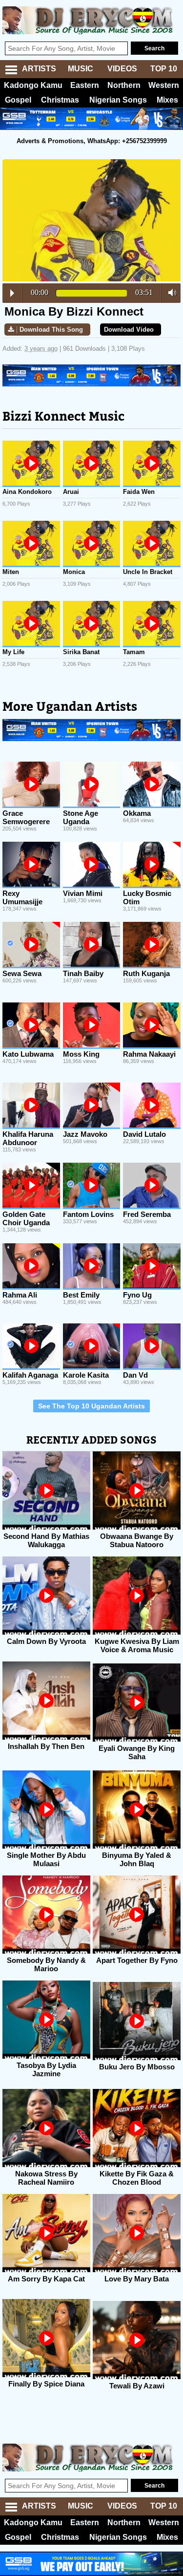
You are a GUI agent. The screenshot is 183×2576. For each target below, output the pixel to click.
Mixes (167, 100)
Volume (170, 293)
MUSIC (81, 69)
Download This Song (51, 330)
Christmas (60, 100)
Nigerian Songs (118, 100)
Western (164, 85)
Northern (124, 85)
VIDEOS (122, 69)
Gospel (18, 100)
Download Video (129, 330)
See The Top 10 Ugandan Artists (91, 1406)
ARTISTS (39, 69)
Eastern (85, 85)
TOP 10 (164, 69)
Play (12, 293)
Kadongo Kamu (33, 85)
